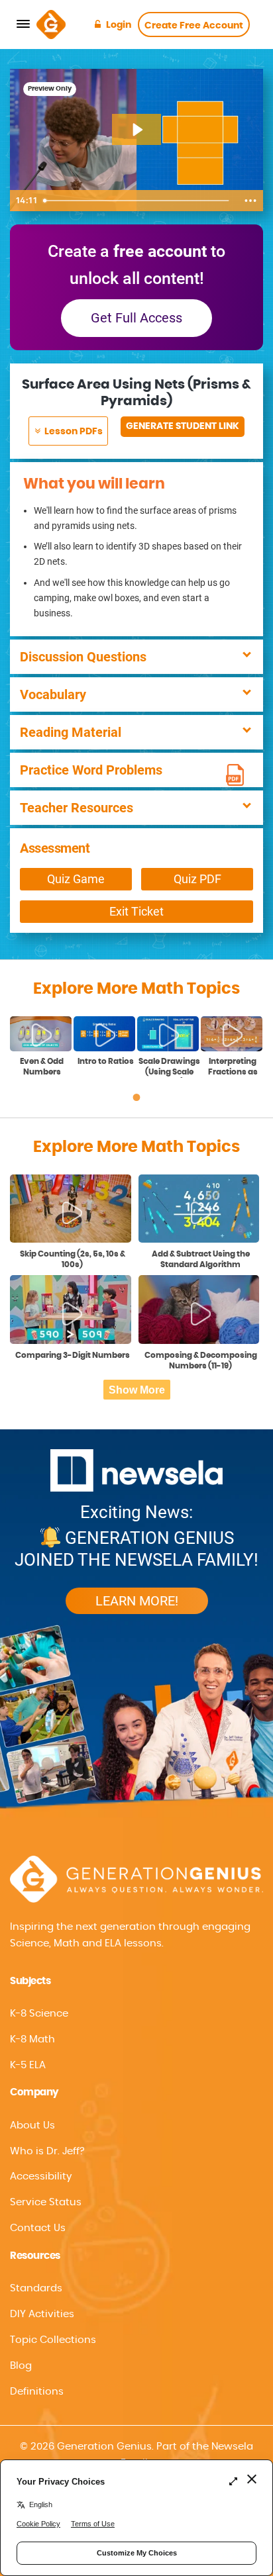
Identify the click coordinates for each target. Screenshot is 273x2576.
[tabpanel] (42, 1047)
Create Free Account (194, 26)
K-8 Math (32, 2039)
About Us (32, 2125)
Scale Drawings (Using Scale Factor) (169, 1068)
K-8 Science (39, 2014)
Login (119, 25)
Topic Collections (53, 2340)
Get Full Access (136, 318)
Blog (21, 2366)
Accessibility (41, 2176)
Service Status (46, 2202)
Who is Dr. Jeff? (47, 2151)
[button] (136, 2177)
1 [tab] (136, 1098)
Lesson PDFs (73, 432)
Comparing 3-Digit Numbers (73, 1355)
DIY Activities (42, 2314)
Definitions (37, 2392)
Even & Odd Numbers (42, 1067)
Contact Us (38, 2228)
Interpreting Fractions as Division (233, 1068)
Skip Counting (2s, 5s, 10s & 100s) (73, 1259)
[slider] (138, 201)
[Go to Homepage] (51, 24)
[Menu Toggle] (23, 24)
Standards (36, 2288)
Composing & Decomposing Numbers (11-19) (201, 1360)
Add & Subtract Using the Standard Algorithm (201, 1259)
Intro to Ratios (106, 1061)
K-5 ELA (28, 2065)
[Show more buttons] (250, 201)
